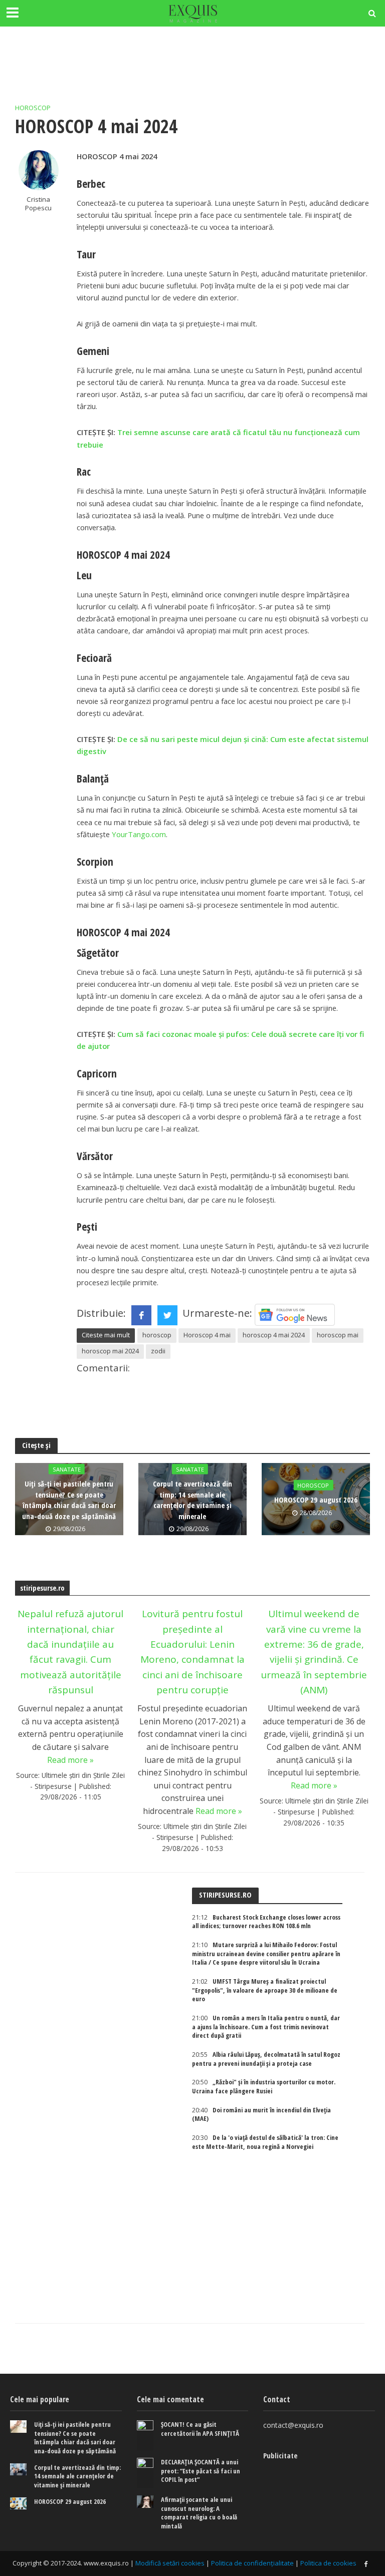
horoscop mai (338, 1335)
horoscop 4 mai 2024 (274, 1335)
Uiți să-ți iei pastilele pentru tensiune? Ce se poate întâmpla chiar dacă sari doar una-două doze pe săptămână (69, 1500)
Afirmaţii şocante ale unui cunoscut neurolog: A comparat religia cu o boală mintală (199, 2513)
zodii (158, 1351)
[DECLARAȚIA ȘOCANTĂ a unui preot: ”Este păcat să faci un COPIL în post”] (145, 2473)
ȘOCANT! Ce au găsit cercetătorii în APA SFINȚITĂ (200, 2429)
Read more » (70, 1760)
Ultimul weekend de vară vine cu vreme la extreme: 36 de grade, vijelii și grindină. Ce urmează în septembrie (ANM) (314, 1652)
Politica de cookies (328, 2563)
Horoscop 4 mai (207, 1335)
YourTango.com (139, 834)
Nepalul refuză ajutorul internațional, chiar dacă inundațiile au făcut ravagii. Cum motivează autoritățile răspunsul (70, 1652)
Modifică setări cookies (170, 2563)
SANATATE (67, 1469)
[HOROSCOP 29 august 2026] (18, 2504)
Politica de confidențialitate (252, 2563)
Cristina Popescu (38, 204)
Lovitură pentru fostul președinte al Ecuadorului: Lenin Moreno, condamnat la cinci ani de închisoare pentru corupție (192, 1652)
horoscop (157, 1335)
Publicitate (280, 2455)
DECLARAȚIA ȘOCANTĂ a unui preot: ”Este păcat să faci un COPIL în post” (201, 2471)
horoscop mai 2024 (110, 1351)
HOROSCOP (33, 108)
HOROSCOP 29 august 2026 (316, 1500)
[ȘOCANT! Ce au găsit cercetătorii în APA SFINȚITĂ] (145, 2435)
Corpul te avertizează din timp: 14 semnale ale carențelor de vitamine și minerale (192, 1500)
